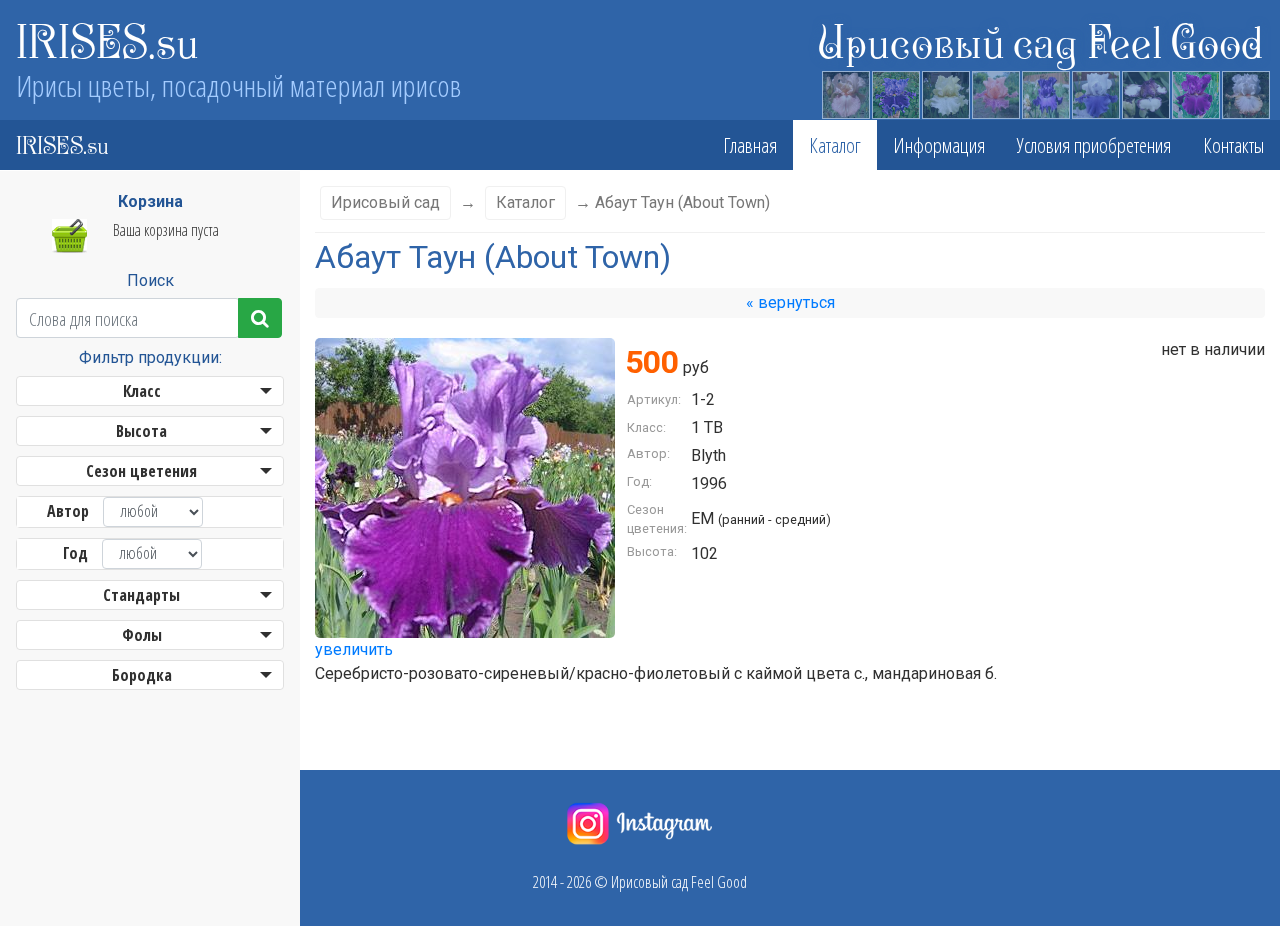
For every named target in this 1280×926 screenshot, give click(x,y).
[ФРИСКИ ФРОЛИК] (995, 92)
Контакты (1233, 145)
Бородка (142, 675)
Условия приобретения (1094, 145)
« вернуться (790, 302)
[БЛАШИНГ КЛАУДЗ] (1245, 92)
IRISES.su (107, 40)
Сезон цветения (141, 471)
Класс (142, 391)
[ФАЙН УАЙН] (1195, 92)
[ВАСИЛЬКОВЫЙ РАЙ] (895, 92)
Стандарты (141, 595)
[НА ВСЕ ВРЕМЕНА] (1045, 92)
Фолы (142, 635)
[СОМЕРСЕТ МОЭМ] (1095, 92)
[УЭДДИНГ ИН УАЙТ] (945, 92)
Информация (939, 145)
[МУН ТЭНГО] (1145, 92)
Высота (141, 431)
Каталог (835, 145)
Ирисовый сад (385, 202)
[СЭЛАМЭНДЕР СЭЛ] (845, 92)
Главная (750, 145)
